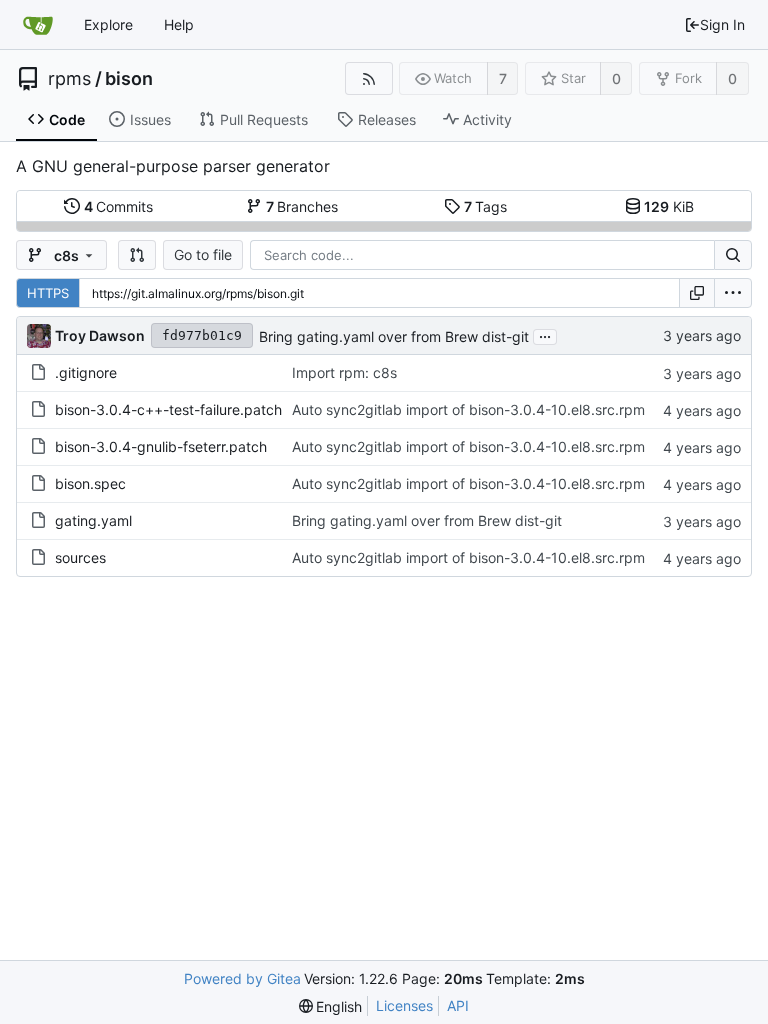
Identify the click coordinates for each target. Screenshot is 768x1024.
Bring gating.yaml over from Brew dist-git (394, 336)
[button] (137, 255)
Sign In (722, 24)
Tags (486, 206)
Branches (302, 206)
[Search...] (733, 255)
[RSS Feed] (368, 78)
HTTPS (48, 293)
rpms (69, 79)
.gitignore (86, 372)
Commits (119, 206)
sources (80, 557)
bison (129, 79)
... (545, 335)
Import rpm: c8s (344, 372)
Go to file (203, 254)
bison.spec (90, 483)
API (458, 1005)
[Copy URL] (697, 293)
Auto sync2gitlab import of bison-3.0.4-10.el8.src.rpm (468, 409)
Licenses (404, 1005)
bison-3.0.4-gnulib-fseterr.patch (161, 446)
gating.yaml (93, 520)
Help (179, 24)
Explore (108, 24)
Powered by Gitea (242, 978)
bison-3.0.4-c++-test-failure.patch (168, 409)
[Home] (38, 25)
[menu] (733, 293)
